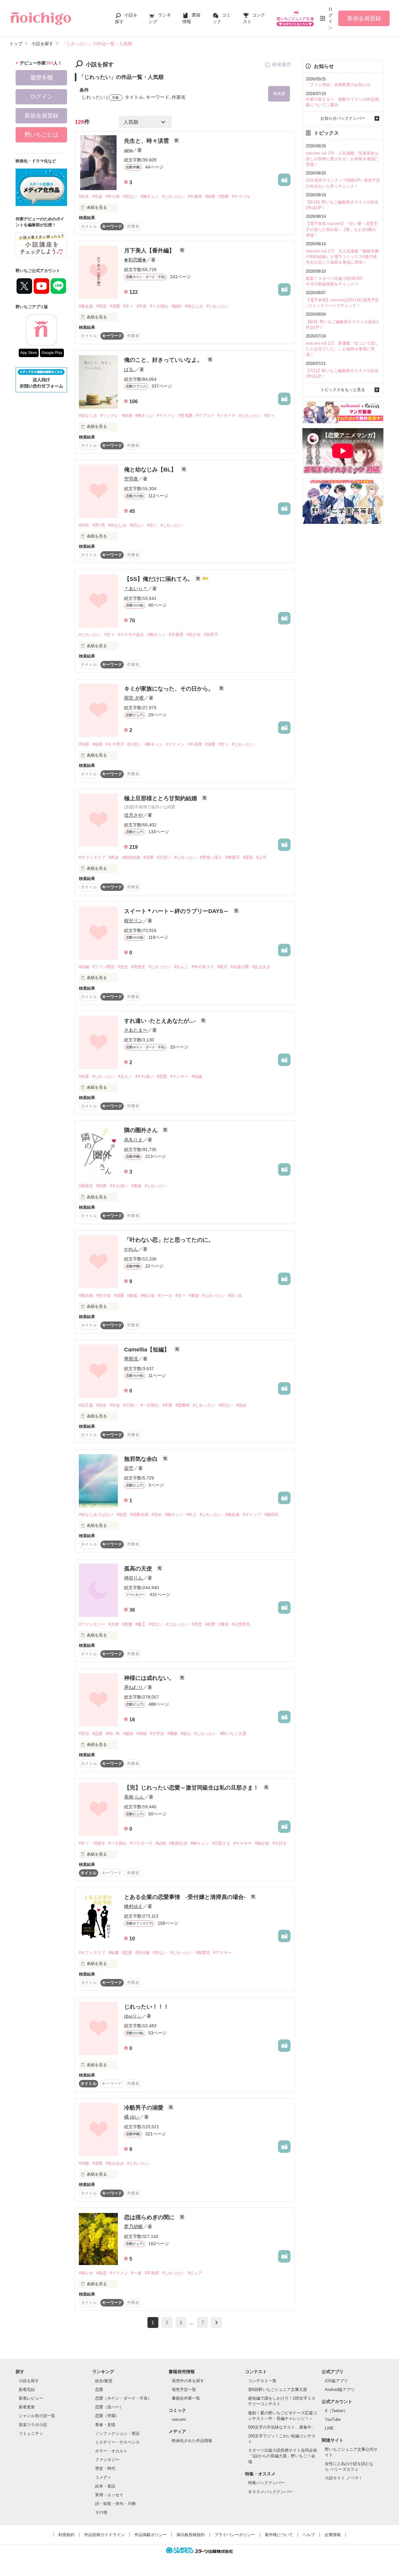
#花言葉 (86, 1405)
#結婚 (161, 1843)
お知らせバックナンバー (343, 118)
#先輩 (84, 1076)
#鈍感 (127, 416)
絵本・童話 (105, 2486)
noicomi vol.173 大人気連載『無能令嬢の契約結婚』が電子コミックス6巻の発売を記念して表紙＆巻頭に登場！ (342, 257)
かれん (131, 1249)
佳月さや (133, 815)
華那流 (131, 1359)
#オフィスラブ (92, 857)
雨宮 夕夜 (134, 698)
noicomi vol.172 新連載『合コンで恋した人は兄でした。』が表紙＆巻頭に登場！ (342, 349)
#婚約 (177, 306)
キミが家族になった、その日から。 (170, 689)
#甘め (157, 1515)
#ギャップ (252, 1515)
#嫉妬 (132, 1295)
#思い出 (235, 1295)
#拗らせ (86, 2273)
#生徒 (97, 196)
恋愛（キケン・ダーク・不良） (123, 2398)
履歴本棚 (41, 78)
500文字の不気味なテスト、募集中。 (282, 2427)
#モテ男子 (115, 744)
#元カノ (125, 1076)
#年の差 (113, 196)
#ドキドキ (226, 416)
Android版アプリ (340, 2390)
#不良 (142, 306)
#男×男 (99, 525)
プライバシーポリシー (235, 2535)
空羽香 (131, 479)
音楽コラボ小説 (33, 2425)
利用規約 (66, 2535)
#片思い (134, 744)
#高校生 (138, 967)
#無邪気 (272, 1515)
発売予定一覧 (184, 2390)
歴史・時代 (105, 2468)
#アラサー (222, 1953)
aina (128, 150)
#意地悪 (185, 416)
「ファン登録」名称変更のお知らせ (338, 85)
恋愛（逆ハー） (109, 2407)
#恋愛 (162, 1076)
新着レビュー (31, 2398)
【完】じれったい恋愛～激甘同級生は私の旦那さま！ (192, 1788)
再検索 (279, 94)
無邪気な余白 (142, 1459)
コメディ (103, 2477)
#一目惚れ (150, 1405)
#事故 (194, 1295)
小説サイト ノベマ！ (344, 2478)
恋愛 (99, 2390)
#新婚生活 (178, 1843)
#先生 (84, 196)
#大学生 (157, 1734)
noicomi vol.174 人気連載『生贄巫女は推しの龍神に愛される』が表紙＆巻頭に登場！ (342, 159)
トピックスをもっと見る (343, 390)
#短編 (197, 1076)
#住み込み (115, 2163)
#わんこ (181, 967)
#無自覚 (86, 1295)
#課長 (248, 857)
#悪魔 (127, 1624)
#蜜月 (222, 967)
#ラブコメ (205, 416)
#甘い (152, 525)
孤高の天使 (139, 1569)
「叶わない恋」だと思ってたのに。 (169, 1240)
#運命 (224, 1624)
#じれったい (173, 196)
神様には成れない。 (150, 1678)
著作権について (279, 2535)
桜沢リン (133, 921)
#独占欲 (148, 1295)
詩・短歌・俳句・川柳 (115, 2504)
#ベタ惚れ (159, 306)
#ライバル (241, 196)
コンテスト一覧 (262, 2381)
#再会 (114, 857)
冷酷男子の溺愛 (144, 2108)
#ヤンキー (179, 1076)
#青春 (136, 1186)
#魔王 (140, 1624)
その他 (101, 2512)
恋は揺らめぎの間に (150, 2217)
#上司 (261, 857)
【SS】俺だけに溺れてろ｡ (158, 579)
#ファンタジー (92, 1624)
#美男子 (211, 635)
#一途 (136, 2273)
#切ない (130, 196)
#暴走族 (86, 306)
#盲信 (84, 1734)
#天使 (114, 1624)
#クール (165, 1295)
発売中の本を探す (188, 2381)
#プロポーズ (141, 1843)
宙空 (129, 1468)
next (216, 2323)
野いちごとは (41, 135)
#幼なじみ (194, 306)
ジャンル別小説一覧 (37, 2416)
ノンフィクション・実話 (117, 2433)
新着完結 (27, 2390)
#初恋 (122, 1515)
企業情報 (333, 2535)
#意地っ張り (211, 857)
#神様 (142, 1734)
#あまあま (261, 967)
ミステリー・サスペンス (117, 2442)
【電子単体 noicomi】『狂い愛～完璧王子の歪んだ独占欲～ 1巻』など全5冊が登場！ (342, 229)
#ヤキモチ (243, 1843)
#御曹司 (233, 857)
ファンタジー (107, 2460)
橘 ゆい (132, 2117)
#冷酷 (84, 2163)
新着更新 (27, 2407)
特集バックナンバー (266, 2483)
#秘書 (114, 1953)
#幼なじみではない (96, 1515)
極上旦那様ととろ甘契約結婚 (161, 798)
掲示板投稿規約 (191, 2535)
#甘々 (128, 306)
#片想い (130, 1405)
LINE (329, 2428)
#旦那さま (221, 1843)
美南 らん (134, 1797)
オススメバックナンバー (270, 2492)
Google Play (52, 353)
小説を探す (29, 2381)
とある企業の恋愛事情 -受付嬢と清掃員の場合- (186, 1897)
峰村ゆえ (133, 1906)
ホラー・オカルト (111, 2451)
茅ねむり (133, 1687)
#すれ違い (144, 1076)
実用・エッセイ (109, 2495)
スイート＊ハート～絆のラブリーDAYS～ (177, 911)
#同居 (101, 306)
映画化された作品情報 (192, 2441)
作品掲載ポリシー (151, 2535)
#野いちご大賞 (233, 1734)
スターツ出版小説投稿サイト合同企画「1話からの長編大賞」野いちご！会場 (283, 2456)
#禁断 (224, 196)
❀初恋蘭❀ (135, 260)
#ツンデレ (110, 416)
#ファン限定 (103, 967)
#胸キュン (150, 196)
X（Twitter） (336, 2411)
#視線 (241, 1405)
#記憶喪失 (241, 1624)
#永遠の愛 (240, 967)
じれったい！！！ (147, 2007)
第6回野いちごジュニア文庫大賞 (278, 2390)
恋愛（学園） (107, 2416)
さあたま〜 (136, 1030)
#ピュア (195, 2273)
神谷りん (133, 1578)
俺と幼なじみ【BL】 (151, 470)
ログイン (330, 18)
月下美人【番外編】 (150, 251)
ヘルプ (309, 2535)
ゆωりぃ (133, 2016)
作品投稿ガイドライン (104, 2535)
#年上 (192, 1515)
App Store (29, 353)
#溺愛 (115, 306)
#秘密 (97, 744)
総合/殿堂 (104, 2381)
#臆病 (128, 1734)
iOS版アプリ (336, 2381)
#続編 (84, 967)
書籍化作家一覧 (186, 2398)
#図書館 (183, 1405)
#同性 (84, 525)
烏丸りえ (133, 1140)
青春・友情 (105, 2425)
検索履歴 (281, 64)
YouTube (333, 2419)
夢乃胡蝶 (133, 2227)
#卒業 (167, 1405)
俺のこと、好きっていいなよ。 (164, 360)
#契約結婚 (131, 857)
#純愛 (210, 196)
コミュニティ (31, 2433)
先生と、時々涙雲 (147, 141)
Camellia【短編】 (148, 1350)
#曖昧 (173, 1734)
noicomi (179, 2419)
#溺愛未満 (139, 1515)
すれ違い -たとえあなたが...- (161, 1021)
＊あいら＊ (136, 588)
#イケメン (166, 416)
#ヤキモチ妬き (131, 635)
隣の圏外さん (142, 1130)
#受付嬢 (142, 1953)
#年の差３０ (203, 967)
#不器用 (195, 196)
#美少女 (194, 635)
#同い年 (113, 1734)
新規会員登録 (364, 18)
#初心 (186, 1734)
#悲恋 (197, 1624)
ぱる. (129, 369)
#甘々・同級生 (92, 1843)
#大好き (280, 1843)
